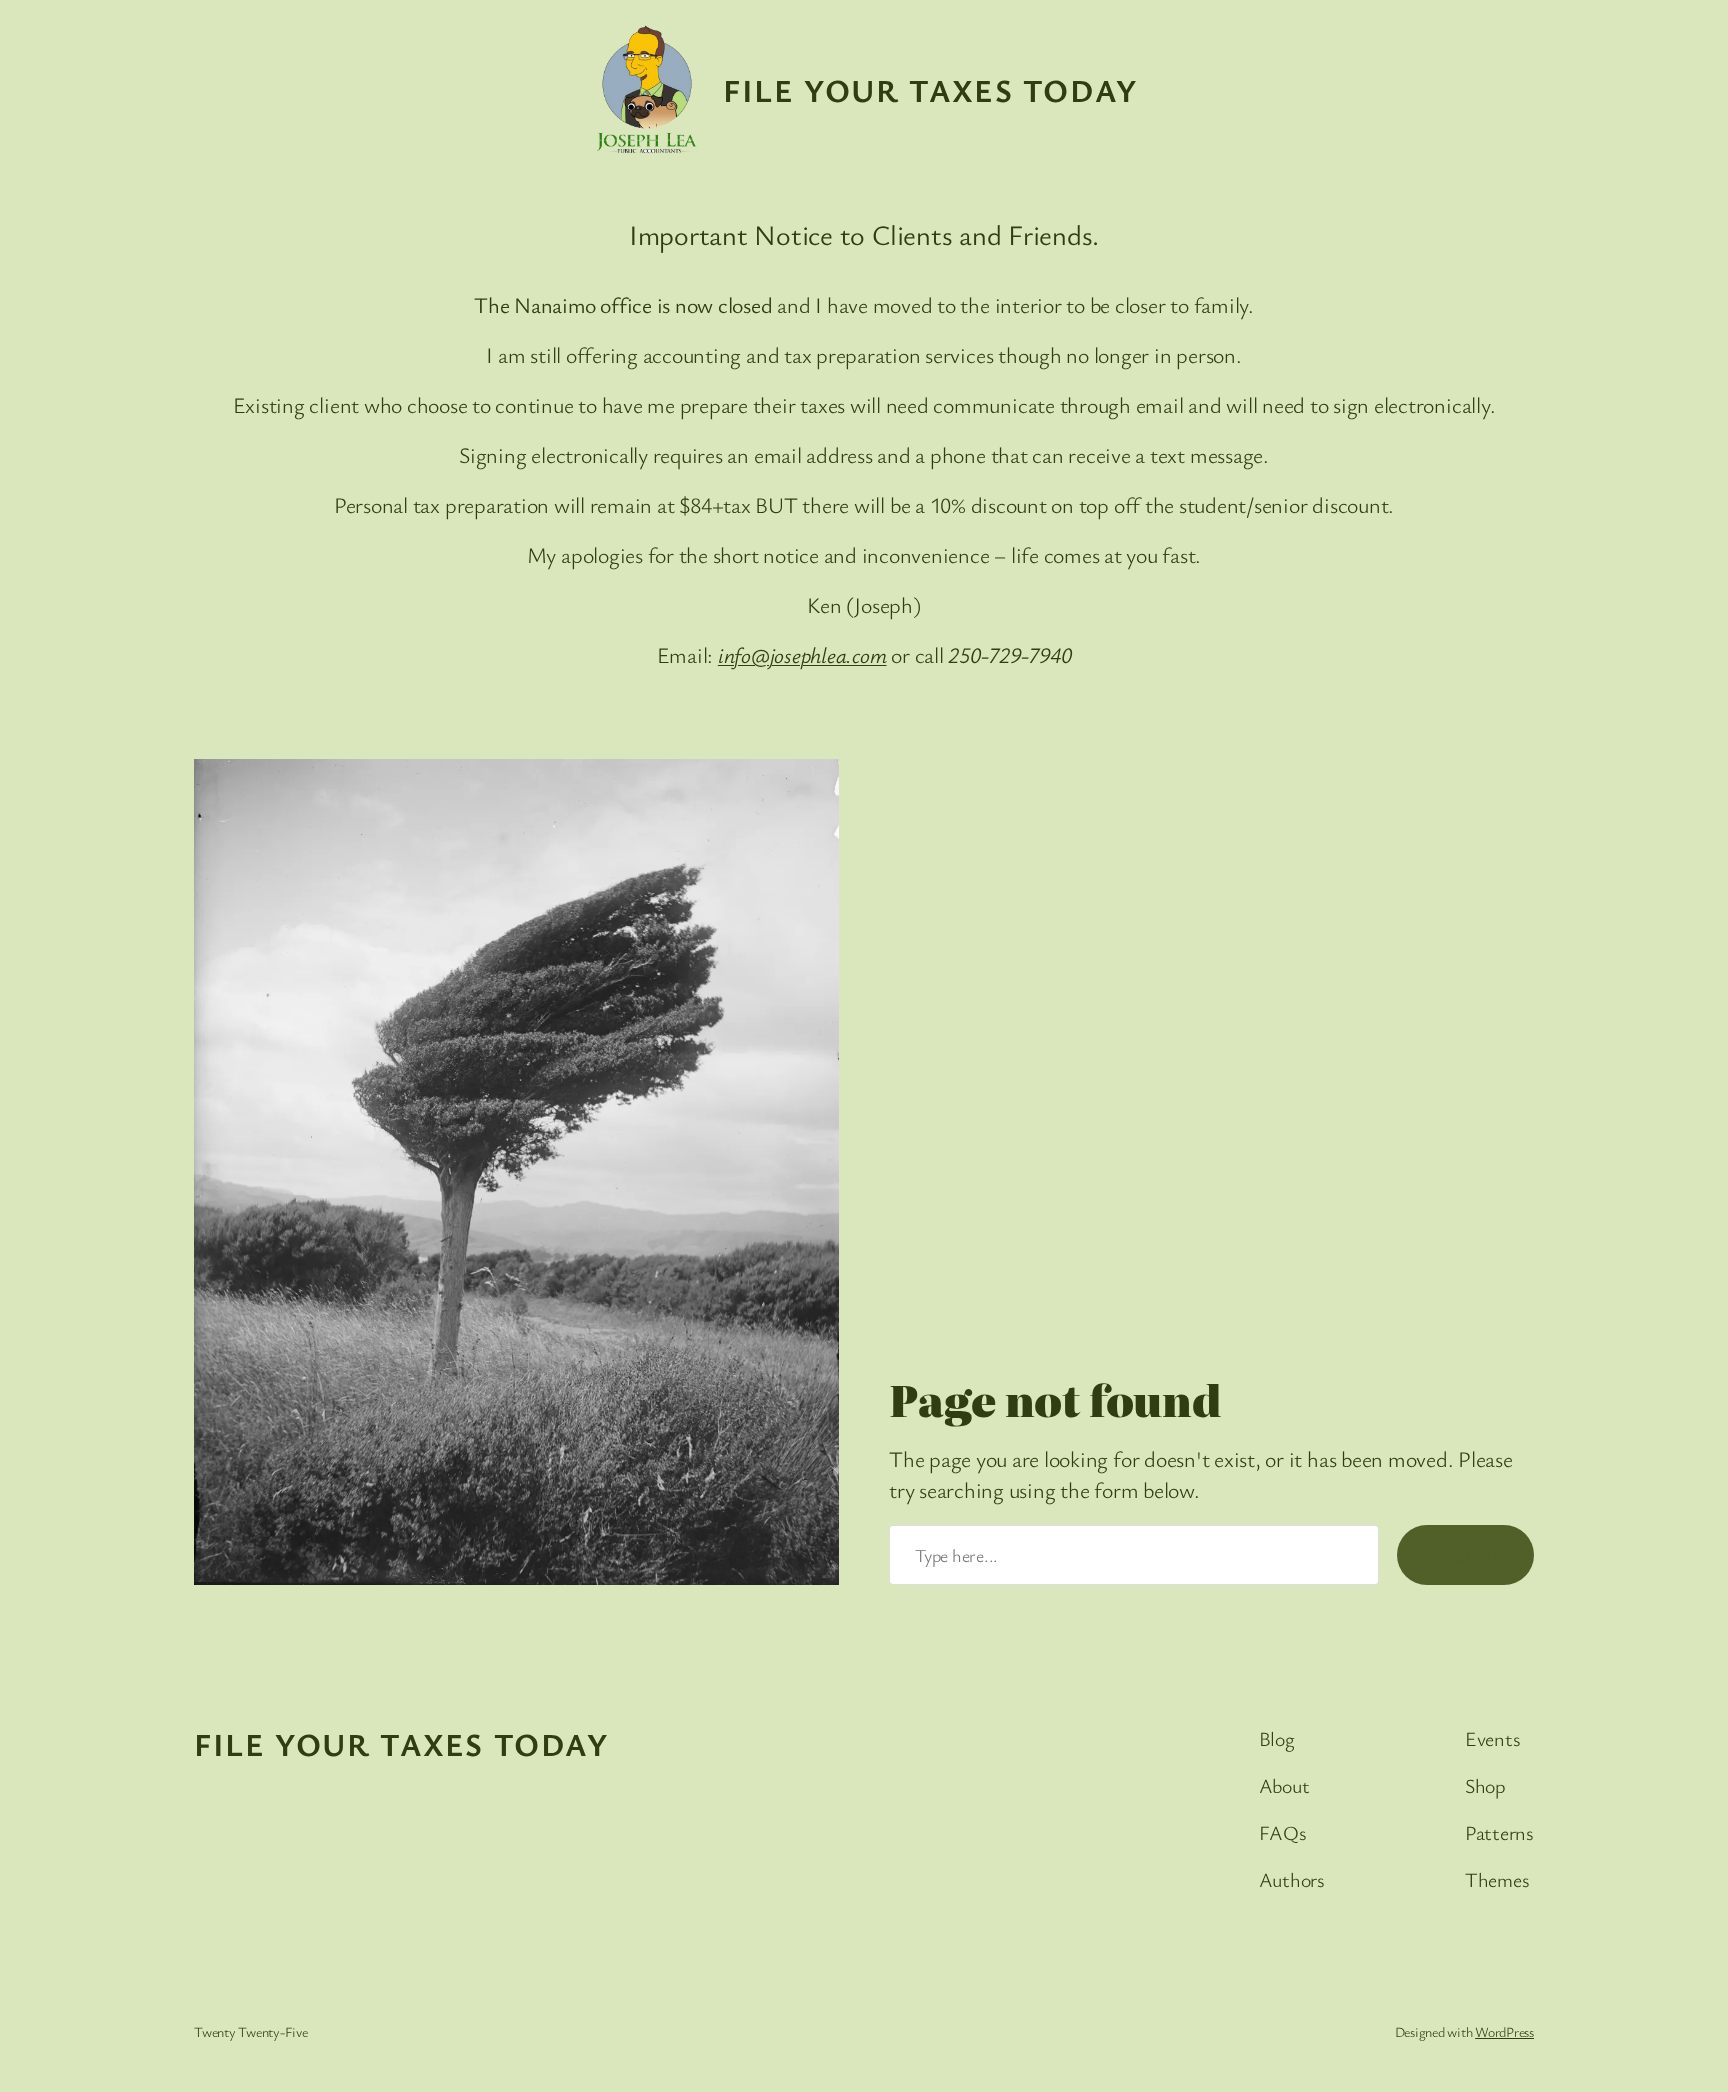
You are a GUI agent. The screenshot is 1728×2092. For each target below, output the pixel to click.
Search (1465, 1554)
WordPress (1504, 2031)
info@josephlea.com (802, 654)
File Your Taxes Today (930, 89)
